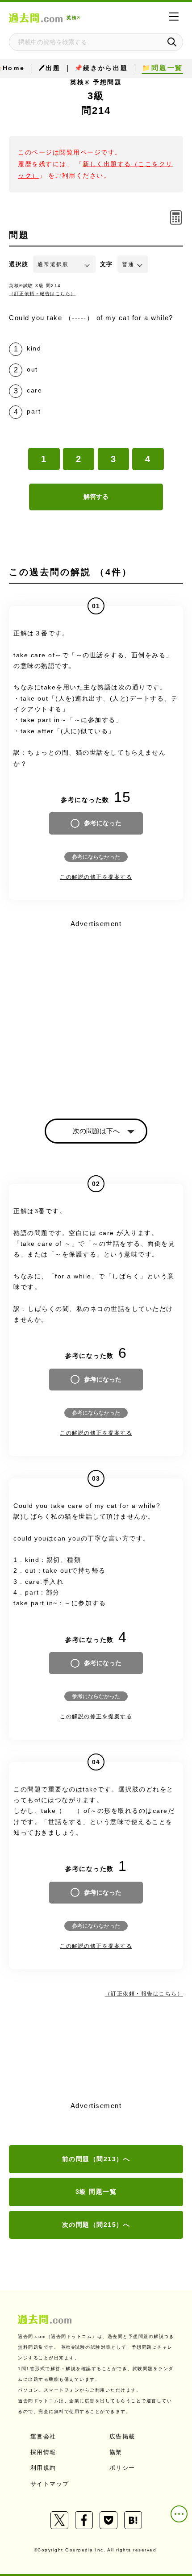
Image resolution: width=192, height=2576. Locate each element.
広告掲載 (122, 2436)
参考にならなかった (96, 857)
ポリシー (122, 2468)
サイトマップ (50, 2484)
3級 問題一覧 (96, 2192)
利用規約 (43, 2468)
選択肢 (19, 264)
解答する (96, 497)
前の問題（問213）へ (96, 2159)
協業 (116, 2452)
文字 (106, 264)
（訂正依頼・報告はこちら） (42, 294)
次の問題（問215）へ (96, 2225)
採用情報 (43, 2452)
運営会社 (43, 2436)
